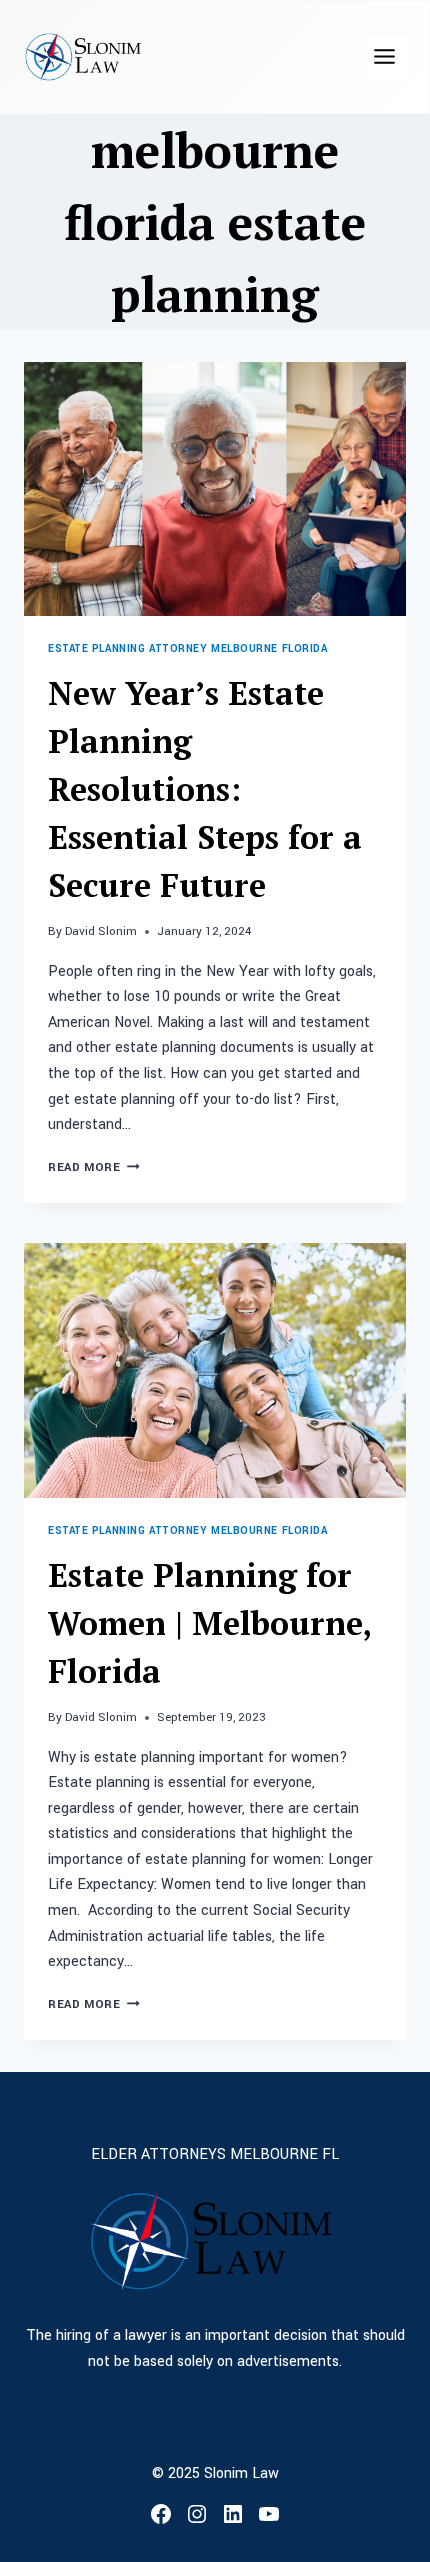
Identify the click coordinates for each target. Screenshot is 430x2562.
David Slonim (101, 931)
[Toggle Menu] (384, 56)
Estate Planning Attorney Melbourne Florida (188, 648)
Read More (94, 1167)
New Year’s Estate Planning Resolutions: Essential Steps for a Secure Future (205, 789)
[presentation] (215, 489)
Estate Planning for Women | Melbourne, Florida (209, 1623)
